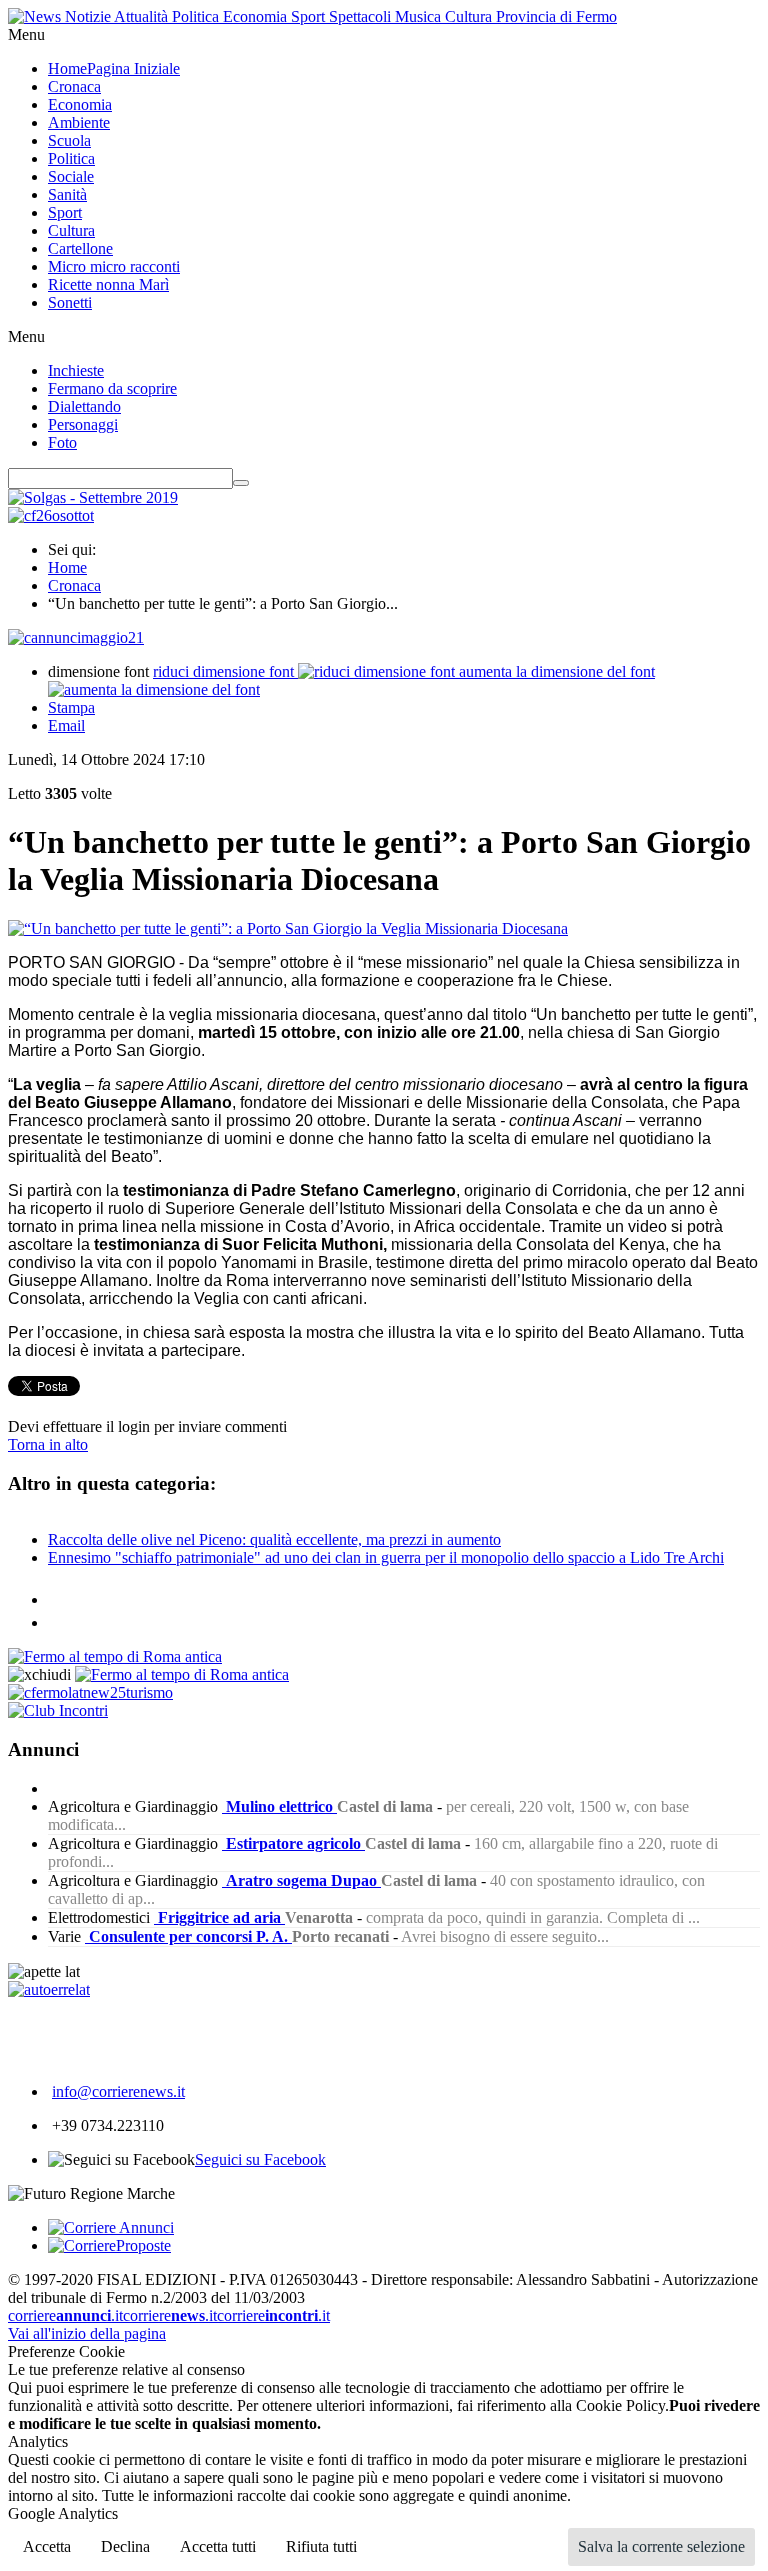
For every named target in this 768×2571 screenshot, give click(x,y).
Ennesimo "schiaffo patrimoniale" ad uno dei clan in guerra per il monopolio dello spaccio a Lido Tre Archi (386, 1557)
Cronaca (74, 585)
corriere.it (65, 2315)
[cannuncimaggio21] (76, 637)
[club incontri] (58, 1710)
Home (67, 567)
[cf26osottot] (51, 515)
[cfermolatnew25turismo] (90, 1692)
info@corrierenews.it (118, 2091)
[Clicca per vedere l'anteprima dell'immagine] (288, 928)
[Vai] (241, 483)
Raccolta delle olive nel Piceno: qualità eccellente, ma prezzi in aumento (274, 1539)
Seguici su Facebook (260, 2159)
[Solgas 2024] (93, 497)
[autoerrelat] (49, 1989)
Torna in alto (48, 1444)
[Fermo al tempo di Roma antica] (115, 1656)
